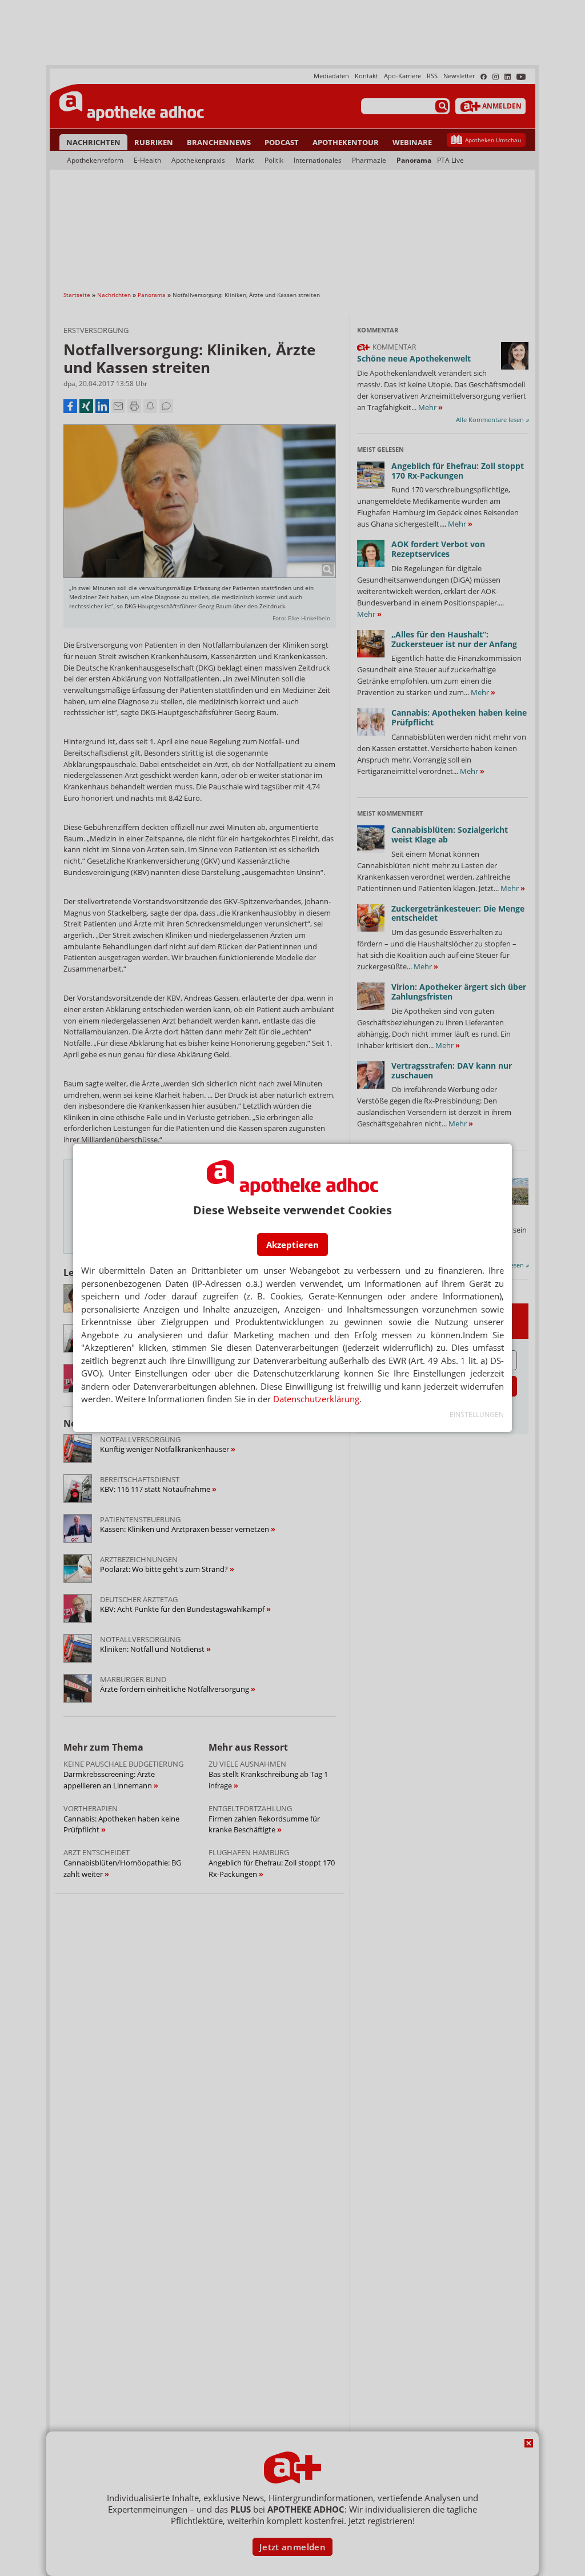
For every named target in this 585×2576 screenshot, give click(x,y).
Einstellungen (477, 1415)
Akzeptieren (292, 1245)
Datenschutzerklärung (316, 1399)
